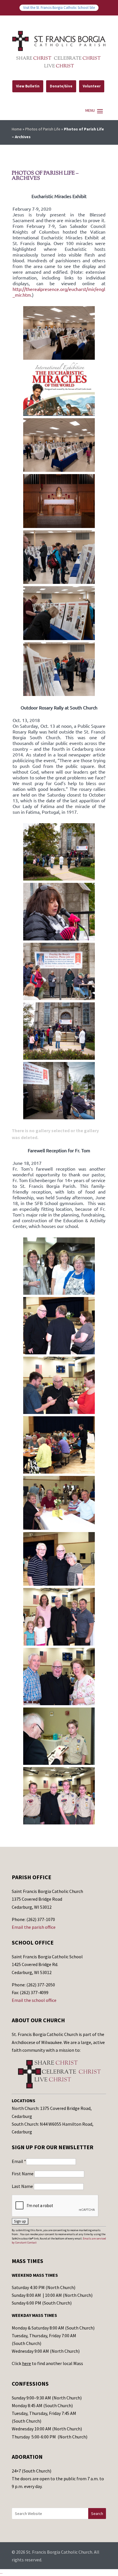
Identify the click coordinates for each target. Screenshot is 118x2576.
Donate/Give (61, 86)
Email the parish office (34, 1927)
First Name (23, 2174)
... (1, 2572)
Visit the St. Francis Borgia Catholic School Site (59, 7)
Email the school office (34, 2000)
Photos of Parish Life (43, 129)
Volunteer (92, 86)
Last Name (23, 2186)
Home (17, 129)
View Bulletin (28, 86)
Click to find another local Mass (47, 2363)
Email (19, 2161)
